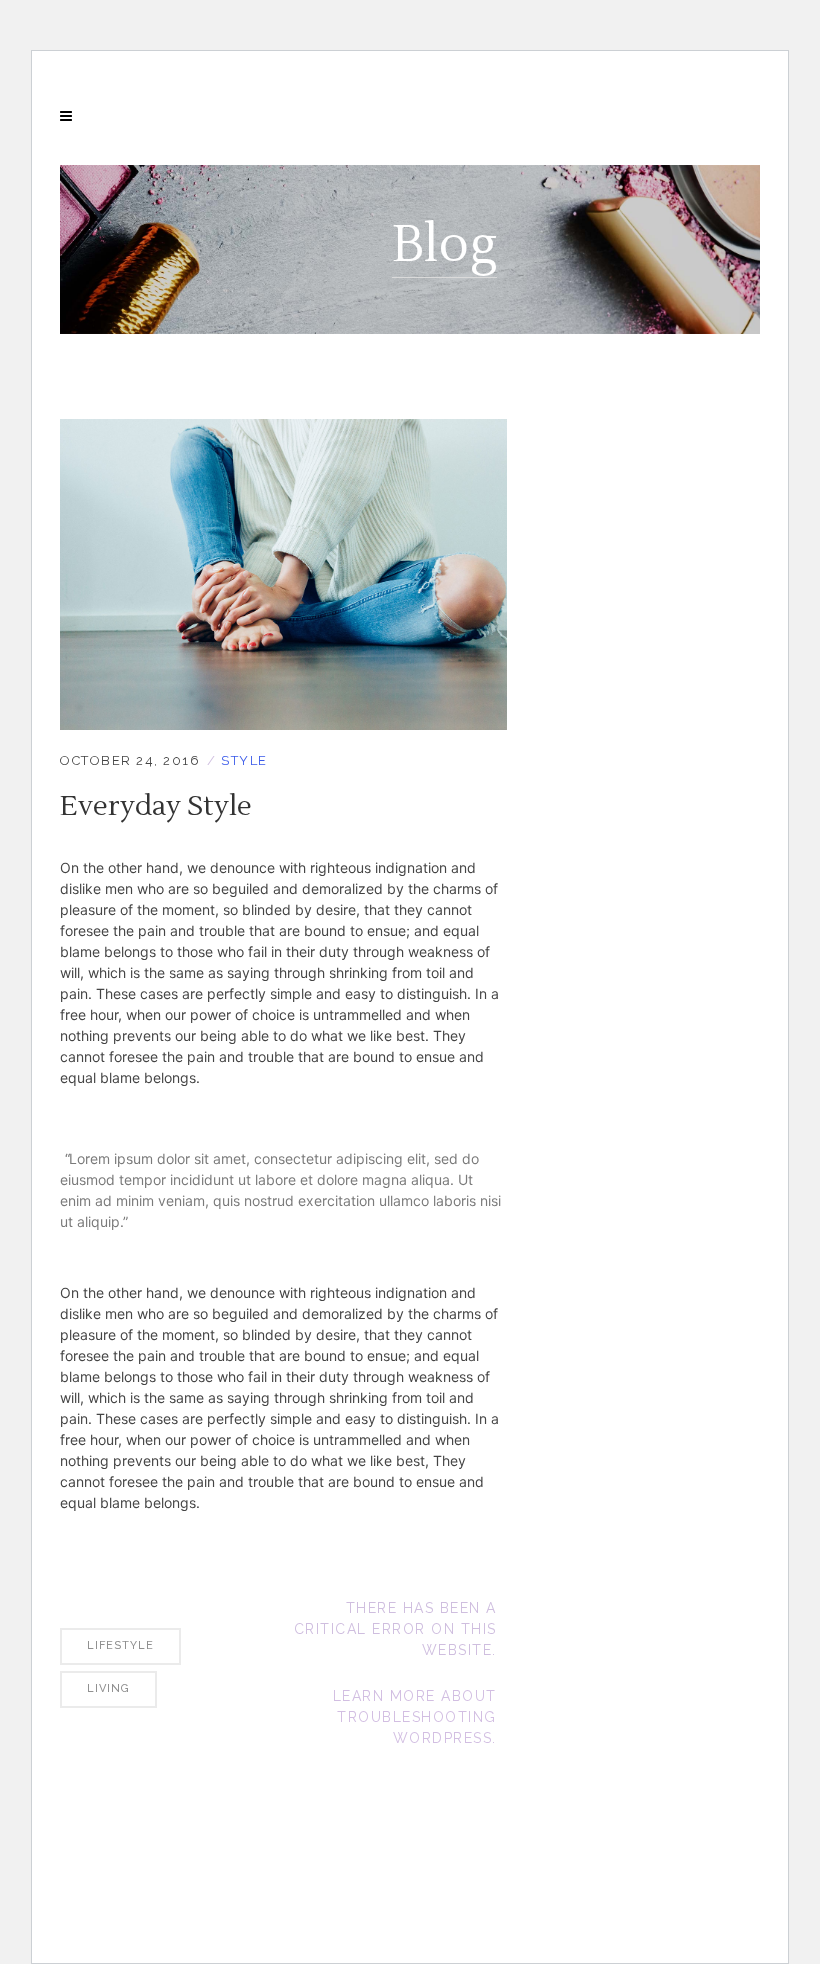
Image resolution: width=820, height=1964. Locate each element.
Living (108, 1688)
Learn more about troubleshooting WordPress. (415, 1717)
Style (244, 760)
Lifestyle (120, 1645)
